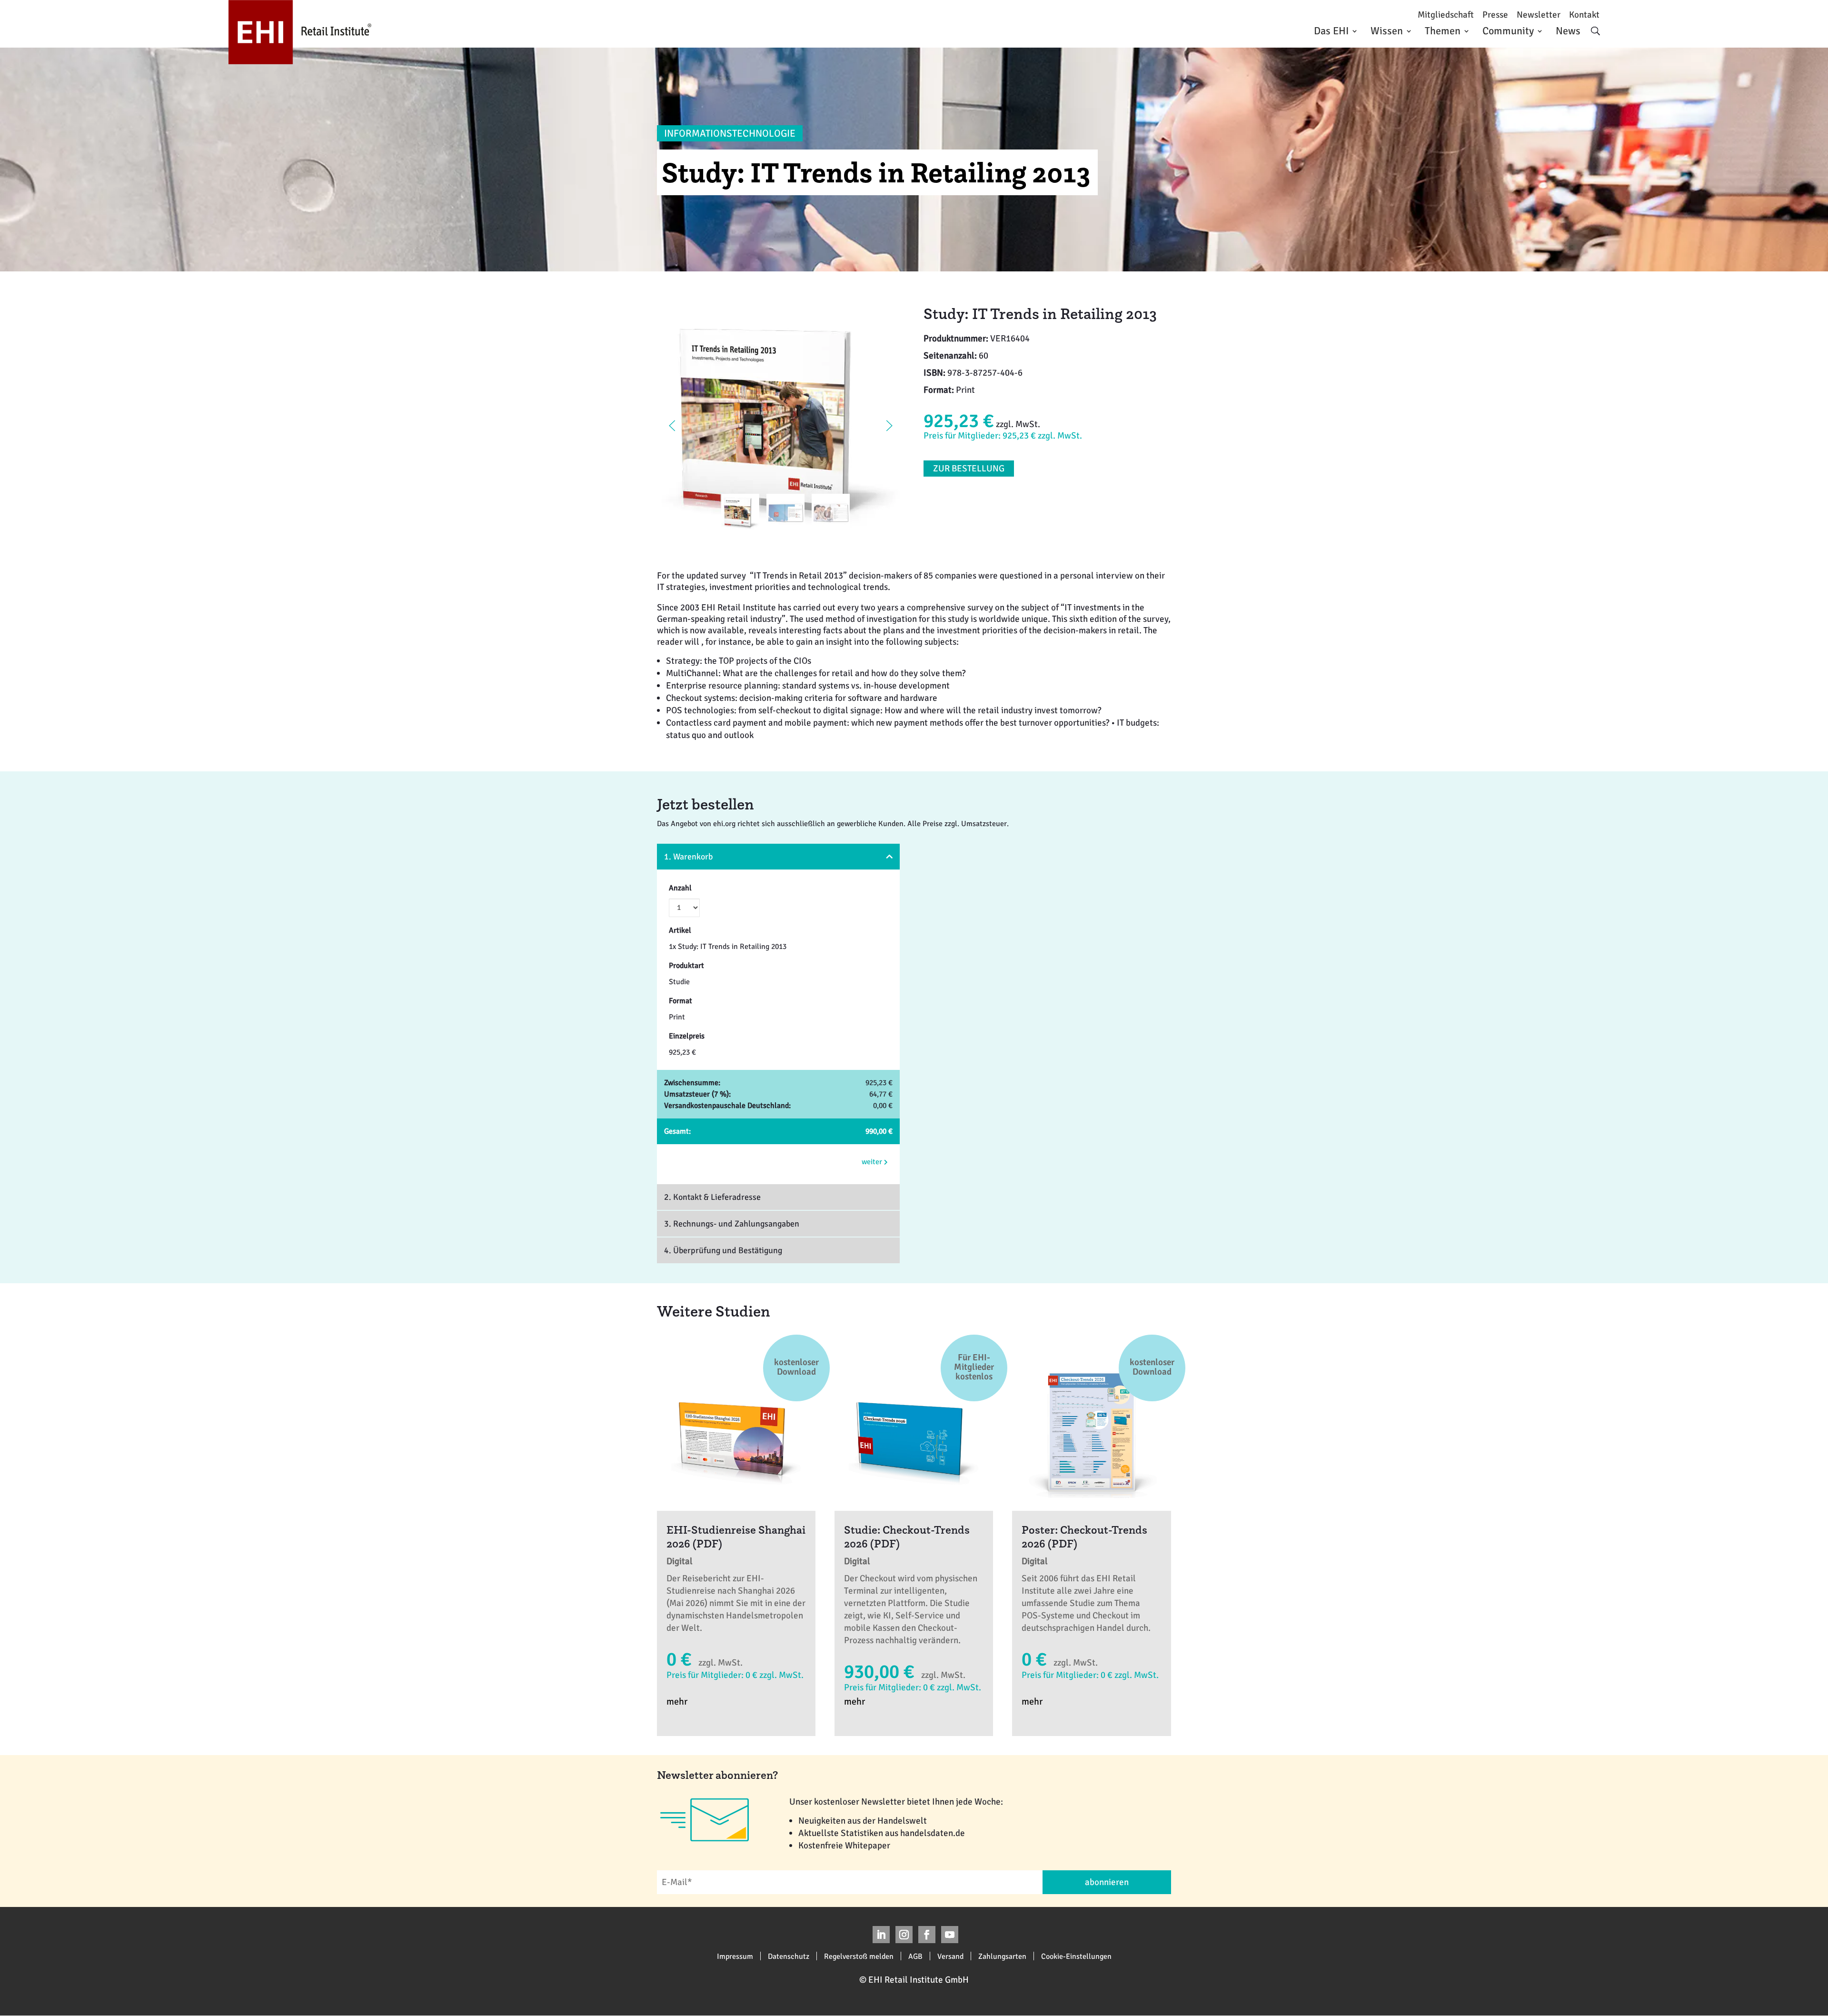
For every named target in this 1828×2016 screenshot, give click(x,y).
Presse (1495, 15)
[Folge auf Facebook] (927, 1935)
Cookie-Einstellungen (1076, 1956)
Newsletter (1539, 15)
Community (1508, 31)
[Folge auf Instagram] (904, 1935)
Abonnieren (1107, 1882)
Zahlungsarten (1002, 1956)
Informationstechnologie (730, 133)
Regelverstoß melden (859, 1956)
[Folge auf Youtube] (950, 1935)
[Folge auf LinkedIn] (881, 1935)
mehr (677, 1702)
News (1568, 31)
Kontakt (1584, 15)
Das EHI (1331, 31)
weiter (873, 1162)
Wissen (1387, 31)
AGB (915, 1956)
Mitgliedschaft (1446, 15)
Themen (1443, 31)
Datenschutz (789, 1956)
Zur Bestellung (969, 469)
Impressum (735, 1956)
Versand (950, 1956)
